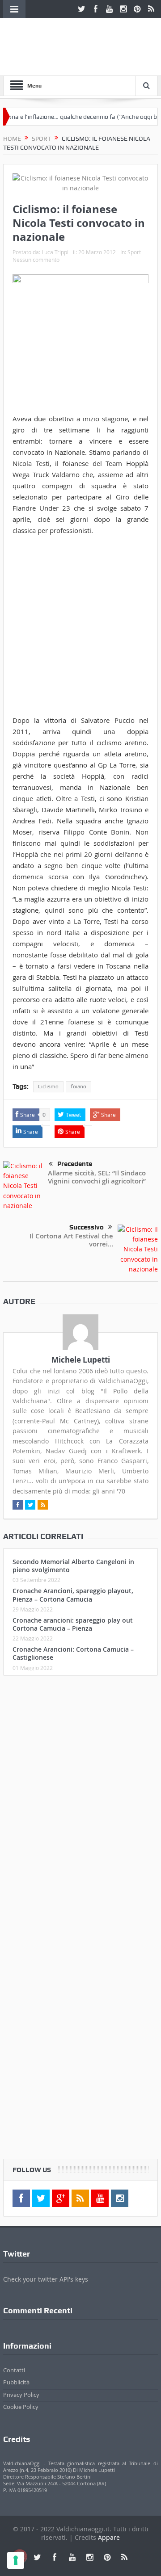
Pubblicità (16, 2382)
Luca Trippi (55, 252)
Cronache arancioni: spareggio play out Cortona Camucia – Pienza (73, 1624)
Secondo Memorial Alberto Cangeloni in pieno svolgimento (73, 1566)
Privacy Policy (21, 2395)
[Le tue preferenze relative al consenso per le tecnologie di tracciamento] (16, 2560)
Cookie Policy (21, 2407)
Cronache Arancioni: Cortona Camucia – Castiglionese (73, 1653)
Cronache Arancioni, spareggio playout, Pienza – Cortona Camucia (73, 1595)
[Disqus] (80, 1800)
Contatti (14, 2370)
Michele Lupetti (81, 1360)
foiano (78, 1087)
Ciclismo (48, 1087)
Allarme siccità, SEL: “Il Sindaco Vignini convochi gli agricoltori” (97, 1177)
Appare (109, 2537)
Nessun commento (36, 260)
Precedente (75, 1164)
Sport (134, 252)
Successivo (87, 1227)
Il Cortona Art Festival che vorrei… (71, 1240)
